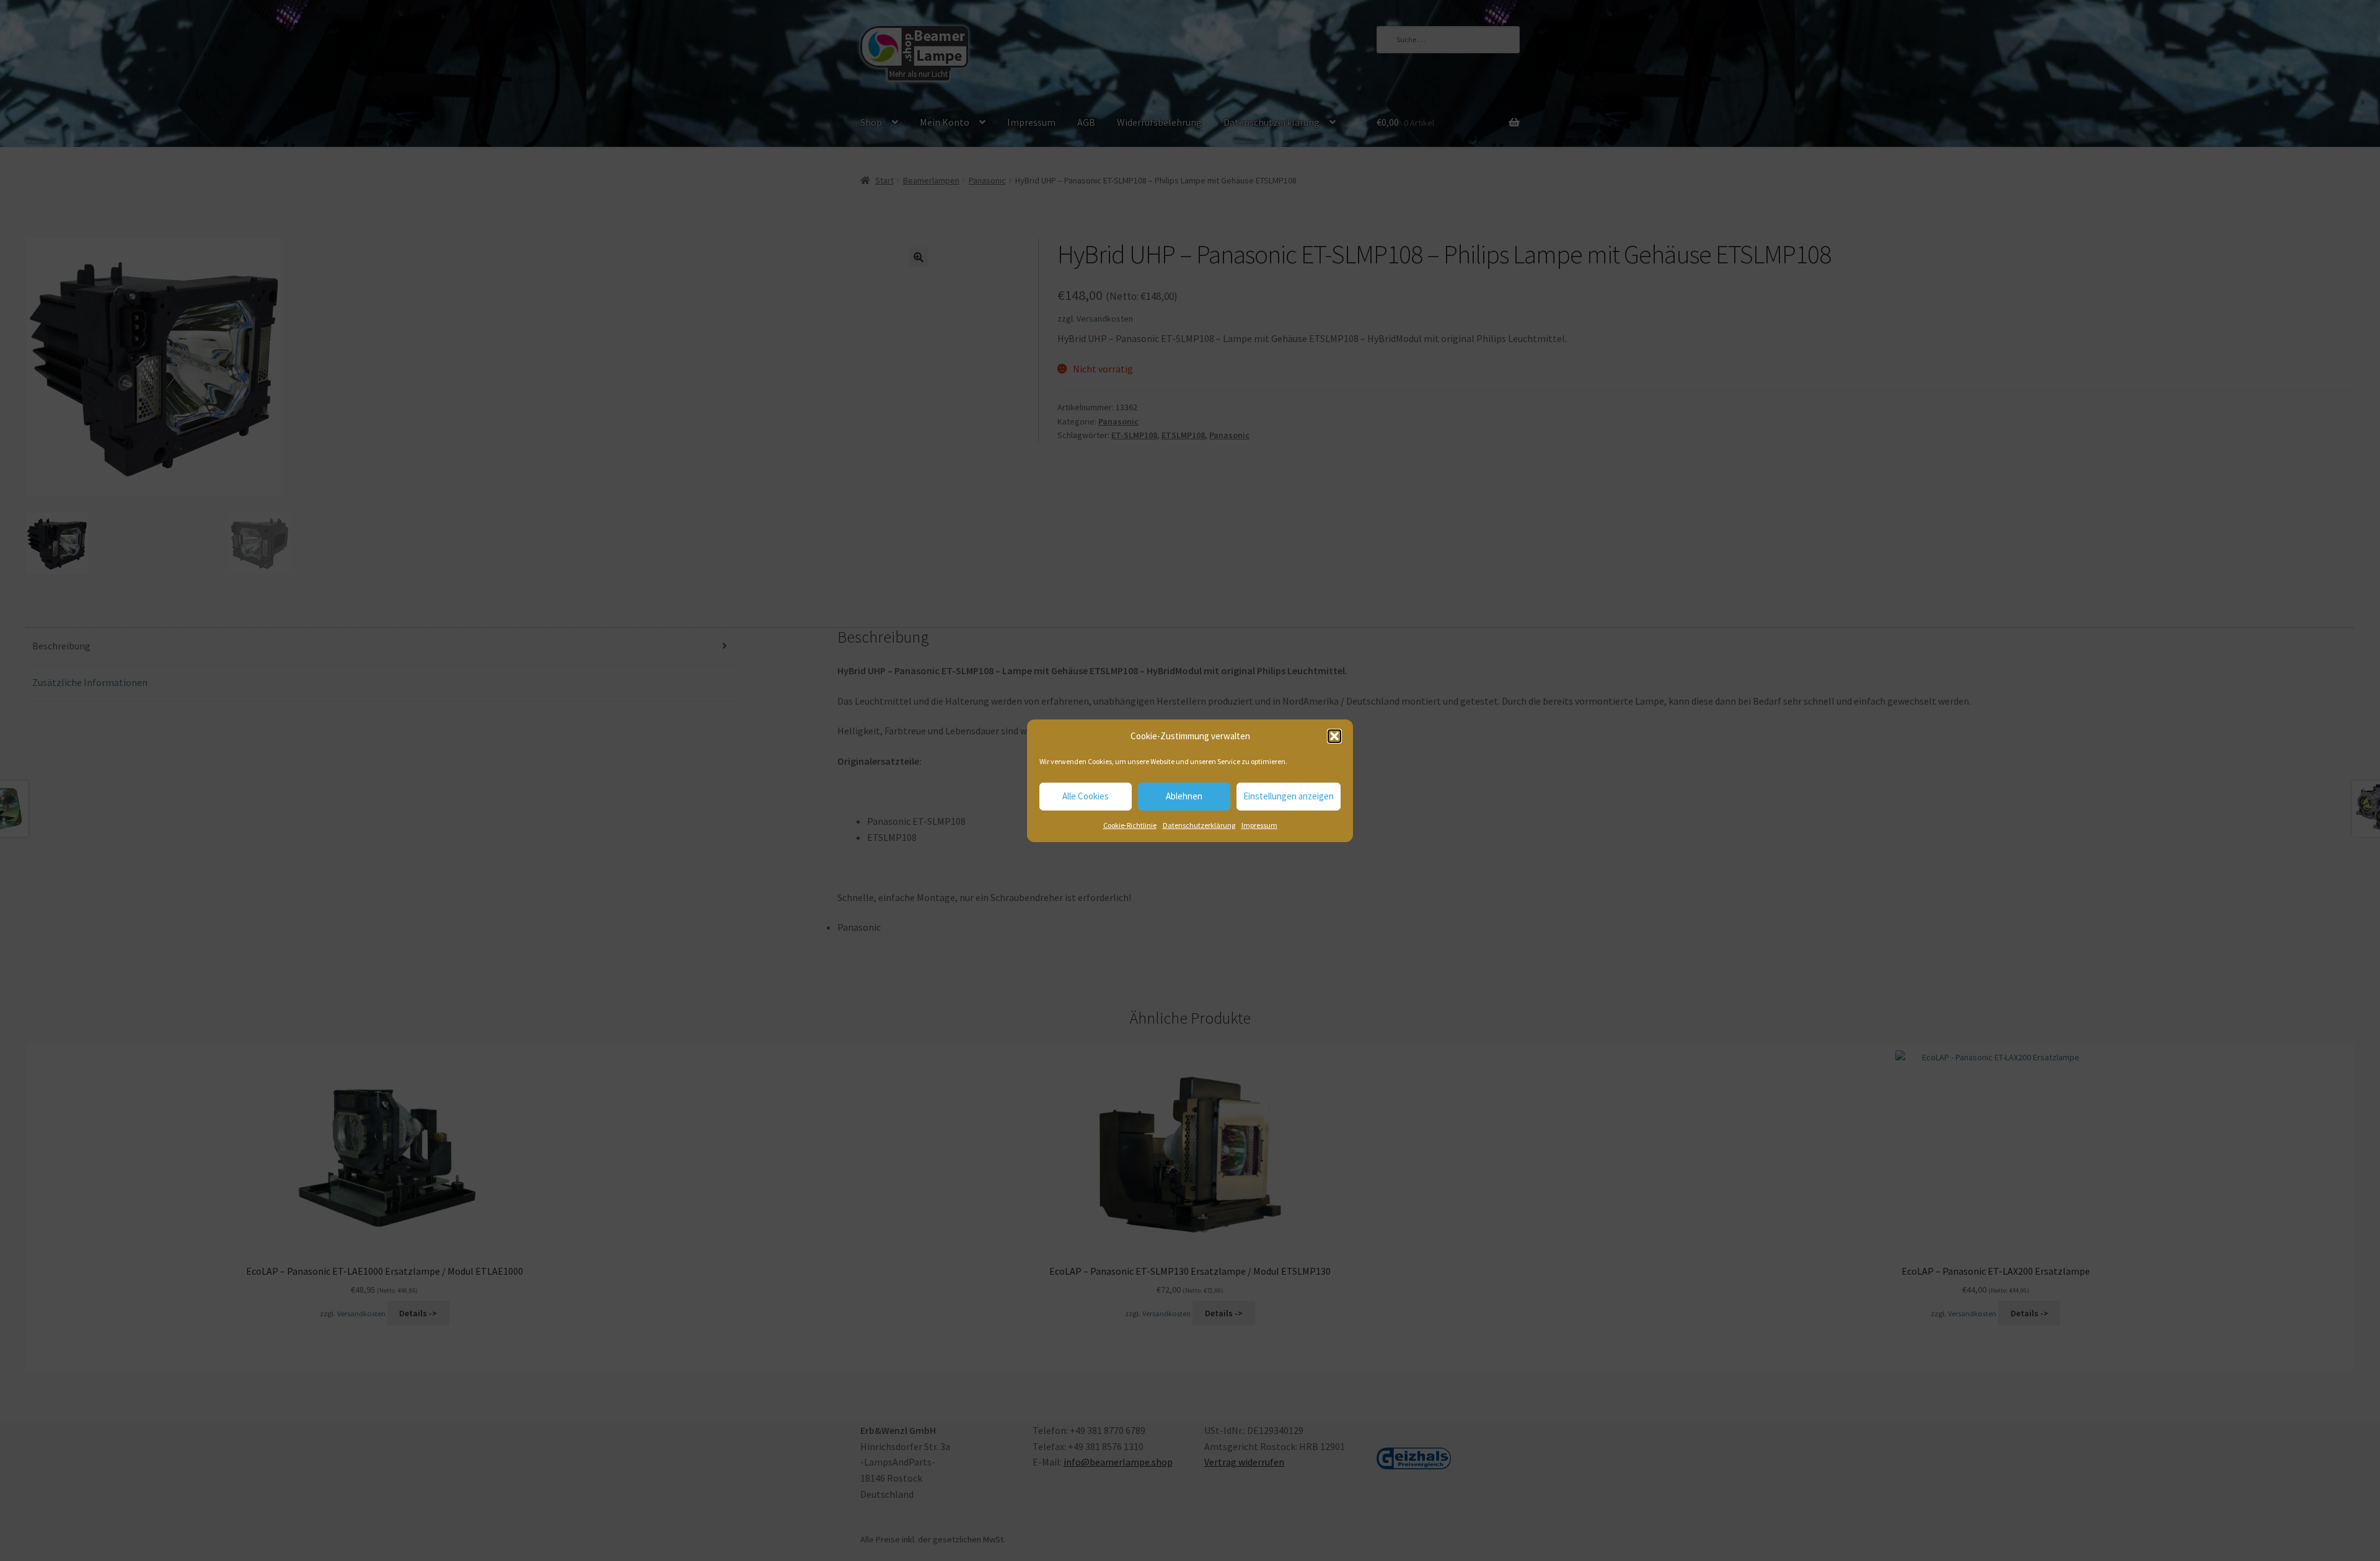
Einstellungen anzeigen (1289, 796)
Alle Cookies (1086, 796)
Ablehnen (1184, 796)
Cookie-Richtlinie (1130, 825)
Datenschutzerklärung (1199, 825)
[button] (1334, 736)
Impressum (1259, 825)
